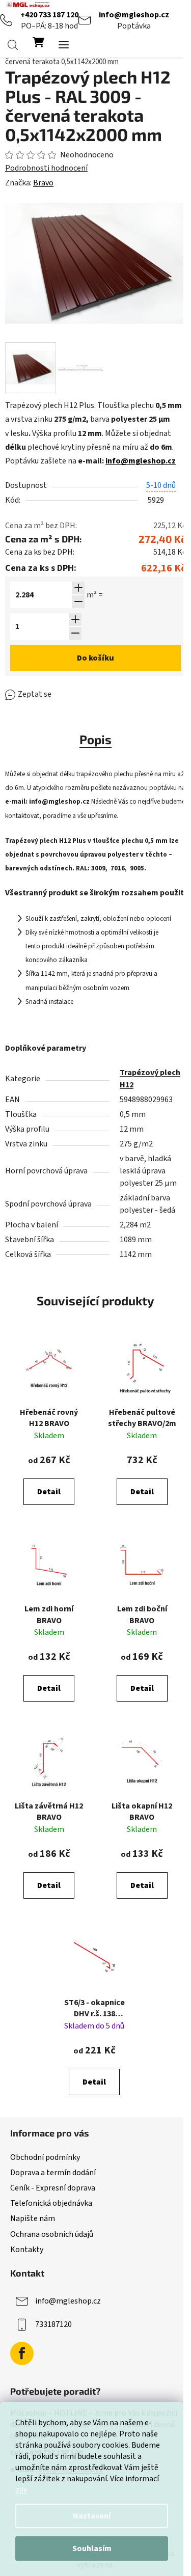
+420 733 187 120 (49, 15)
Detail (49, 1492)
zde (21, 2490)
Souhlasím (92, 2548)
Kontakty (27, 2250)
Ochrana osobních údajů (52, 2234)
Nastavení (92, 2516)
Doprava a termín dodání (53, 2173)
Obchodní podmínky (45, 2157)
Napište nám (33, 2218)
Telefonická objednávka (51, 2203)
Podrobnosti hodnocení (46, 168)
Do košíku (95, 658)
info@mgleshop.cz (134, 15)
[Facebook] (22, 2353)
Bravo (43, 183)
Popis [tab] (95, 739)
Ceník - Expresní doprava (53, 2188)
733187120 (53, 2324)
